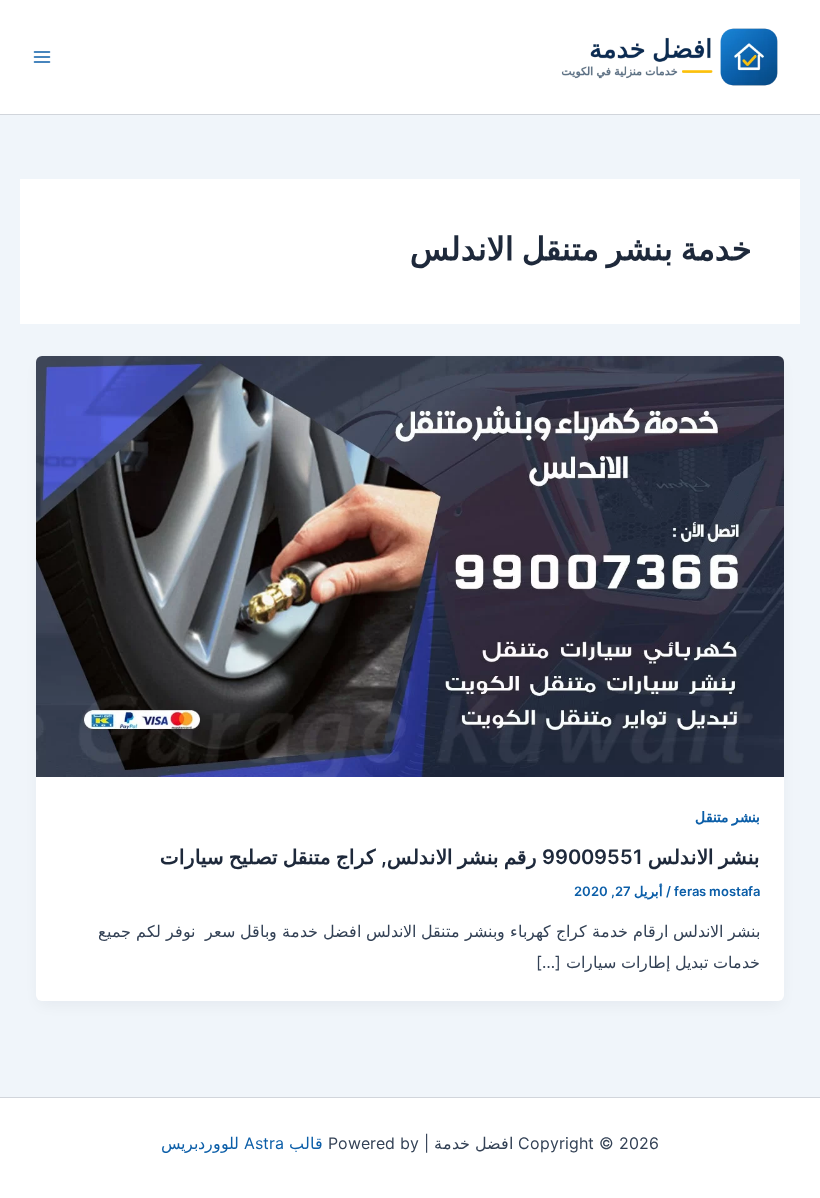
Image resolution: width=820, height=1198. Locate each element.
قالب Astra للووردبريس (242, 1143)
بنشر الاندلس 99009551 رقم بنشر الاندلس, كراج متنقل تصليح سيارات (460, 857)
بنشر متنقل (727, 816)
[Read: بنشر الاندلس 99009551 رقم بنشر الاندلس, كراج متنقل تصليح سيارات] (410, 565)
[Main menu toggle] (42, 57)
